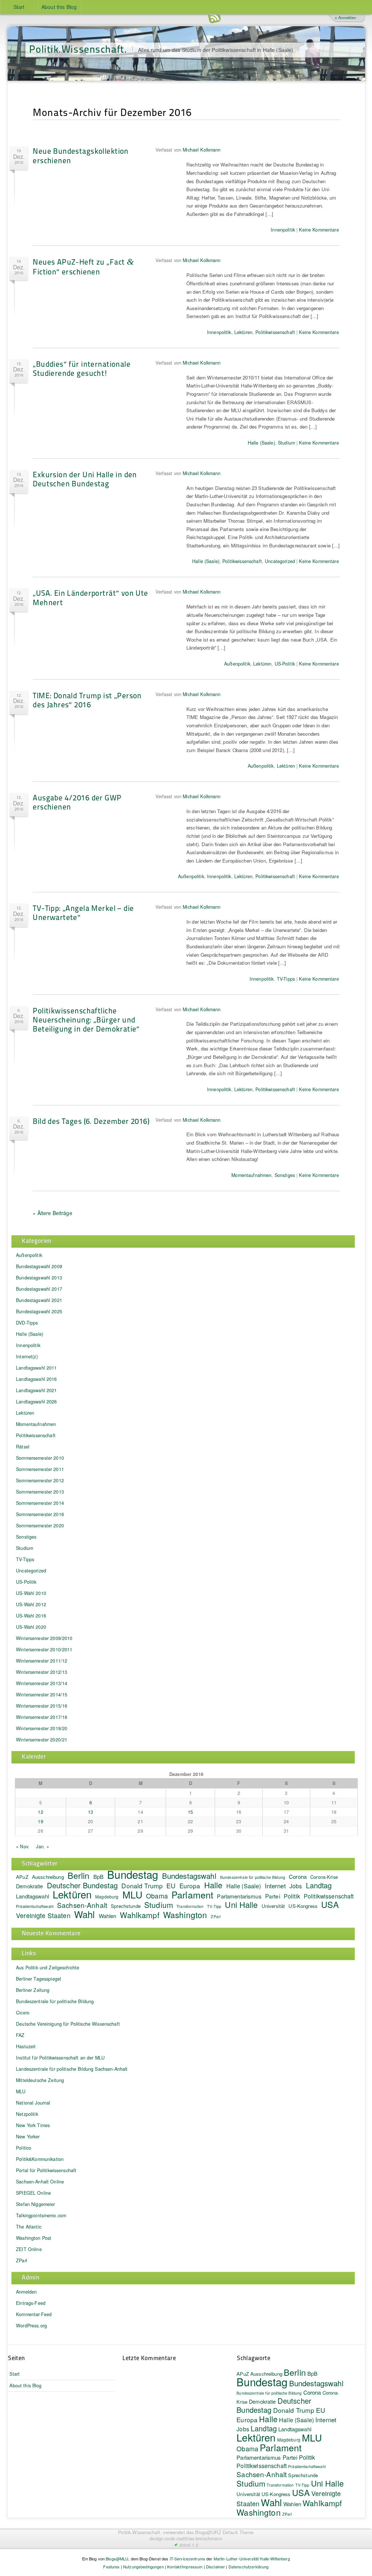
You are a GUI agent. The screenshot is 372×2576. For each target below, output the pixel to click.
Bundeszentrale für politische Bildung (253, 1877)
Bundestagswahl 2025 (39, 1311)
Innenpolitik (283, 230)
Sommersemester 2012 (40, 1480)
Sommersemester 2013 (40, 1492)
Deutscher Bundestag (82, 1885)
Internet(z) (27, 1357)
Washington (185, 1914)
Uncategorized (280, 561)
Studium (286, 443)
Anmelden (26, 2292)
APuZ (22, 1877)
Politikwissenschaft (275, 332)
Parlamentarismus (239, 1896)
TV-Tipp (214, 1906)
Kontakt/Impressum (185, 2567)
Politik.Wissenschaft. (78, 49)
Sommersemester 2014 (40, 1503)
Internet (275, 1886)
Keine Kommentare (319, 230)
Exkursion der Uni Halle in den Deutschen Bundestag (85, 479)
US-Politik (285, 664)
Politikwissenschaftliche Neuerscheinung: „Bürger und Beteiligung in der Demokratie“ (86, 1019)
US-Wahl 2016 (31, 1616)
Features (111, 2567)
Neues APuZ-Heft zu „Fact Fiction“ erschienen (83, 266)
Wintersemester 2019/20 (42, 1728)
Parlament (192, 1894)
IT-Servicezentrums (188, 2559)
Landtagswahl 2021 (36, 1390)
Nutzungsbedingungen (143, 2567)
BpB (98, 1876)
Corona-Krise (324, 1877)
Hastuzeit (26, 2046)
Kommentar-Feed (34, 2314)
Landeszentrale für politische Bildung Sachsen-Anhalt (72, 2069)
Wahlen (108, 1916)
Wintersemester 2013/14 (42, 1683)
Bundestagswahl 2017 (39, 1289)
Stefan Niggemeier (35, 2204)
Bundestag (133, 1874)
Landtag (319, 1885)
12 (40, 1812)
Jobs (296, 1886)
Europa (190, 1886)
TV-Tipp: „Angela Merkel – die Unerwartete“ (83, 912)
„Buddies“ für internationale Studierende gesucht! (82, 368)
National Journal (33, 2103)
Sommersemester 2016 (40, 1514)
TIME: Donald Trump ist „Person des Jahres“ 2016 (87, 700)
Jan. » (43, 1846)
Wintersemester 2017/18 (42, 1717)
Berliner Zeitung (33, 1990)
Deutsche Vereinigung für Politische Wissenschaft (68, 2024)
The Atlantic (29, 2227)
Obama (157, 1896)
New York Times (33, 2125)
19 (40, 1821)
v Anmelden (345, 17)
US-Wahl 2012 (31, 1604)
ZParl (216, 1916)
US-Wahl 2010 (31, 1593)
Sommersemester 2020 (40, 1526)
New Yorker (28, 2137)
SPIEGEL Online (33, 2193)
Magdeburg (107, 1896)
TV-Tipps (286, 979)
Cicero (23, 2013)
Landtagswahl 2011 (36, 1368)
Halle (213, 1885)
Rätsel (23, 1447)
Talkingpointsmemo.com (41, 2215)
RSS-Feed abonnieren (214, 18)
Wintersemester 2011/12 (42, 1661)
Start (19, 7)
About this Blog (59, 7)
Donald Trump (142, 1886)
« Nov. (23, 1846)
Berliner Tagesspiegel (39, 1979)
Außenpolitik (237, 664)
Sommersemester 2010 (40, 1458)
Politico (24, 2148)
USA (330, 1904)
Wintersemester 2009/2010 (44, 1638)
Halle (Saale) (261, 443)
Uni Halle (241, 1904)
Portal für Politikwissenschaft (46, 2170)
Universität (273, 1906)
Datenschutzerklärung (249, 2567)
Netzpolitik (27, 2114)
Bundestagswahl (189, 1876)
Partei (273, 1896)
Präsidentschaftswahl (35, 1906)
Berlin (79, 1875)
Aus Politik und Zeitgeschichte (48, 1968)
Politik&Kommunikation (40, 2159)
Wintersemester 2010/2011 (44, 1649)
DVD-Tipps (27, 1323)
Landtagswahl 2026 (36, 1402)
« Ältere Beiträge (52, 1213)
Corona (298, 1876)
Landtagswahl (33, 1896)
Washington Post (34, 2238)
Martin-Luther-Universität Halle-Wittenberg (252, 2559)
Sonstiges (285, 1175)
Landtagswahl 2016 (36, 1379)
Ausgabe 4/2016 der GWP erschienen (77, 802)
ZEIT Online (29, 2249)
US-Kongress (303, 1906)
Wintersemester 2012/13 (42, 1672)
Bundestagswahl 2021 (39, 1300)
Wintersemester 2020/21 (42, 1740)
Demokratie (29, 1886)
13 (90, 1812)
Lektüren (243, 332)
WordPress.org (31, 2326)
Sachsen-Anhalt (82, 1905)
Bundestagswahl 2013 (39, 1278)
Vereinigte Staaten (43, 1915)
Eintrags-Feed (31, 2303)
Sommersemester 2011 (40, 1469)
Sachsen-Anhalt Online (40, 2182)
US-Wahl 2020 (31, 1627)
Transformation (190, 1906)
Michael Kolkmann (202, 150)
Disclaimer (215, 2567)
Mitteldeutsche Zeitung (40, 2080)
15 (190, 1812)
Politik (292, 1896)
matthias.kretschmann (199, 2539)
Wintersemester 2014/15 (42, 1695)
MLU (132, 1894)
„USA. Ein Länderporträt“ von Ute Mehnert (90, 597)
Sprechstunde (126, 1906)
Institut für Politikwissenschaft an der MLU (60, 2058)
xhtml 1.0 (189, 2545)
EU (171, 1885)
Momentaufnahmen (251, 1175)
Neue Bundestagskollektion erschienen (81, 155)
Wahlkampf (139, 1915)
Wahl (85, 1914)
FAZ (20, 2035)
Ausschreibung (48, 1877)
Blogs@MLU (117, 2559)
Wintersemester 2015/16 (42, 1706)
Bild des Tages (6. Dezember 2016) (91, 1121)
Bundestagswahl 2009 (39, 1266)
